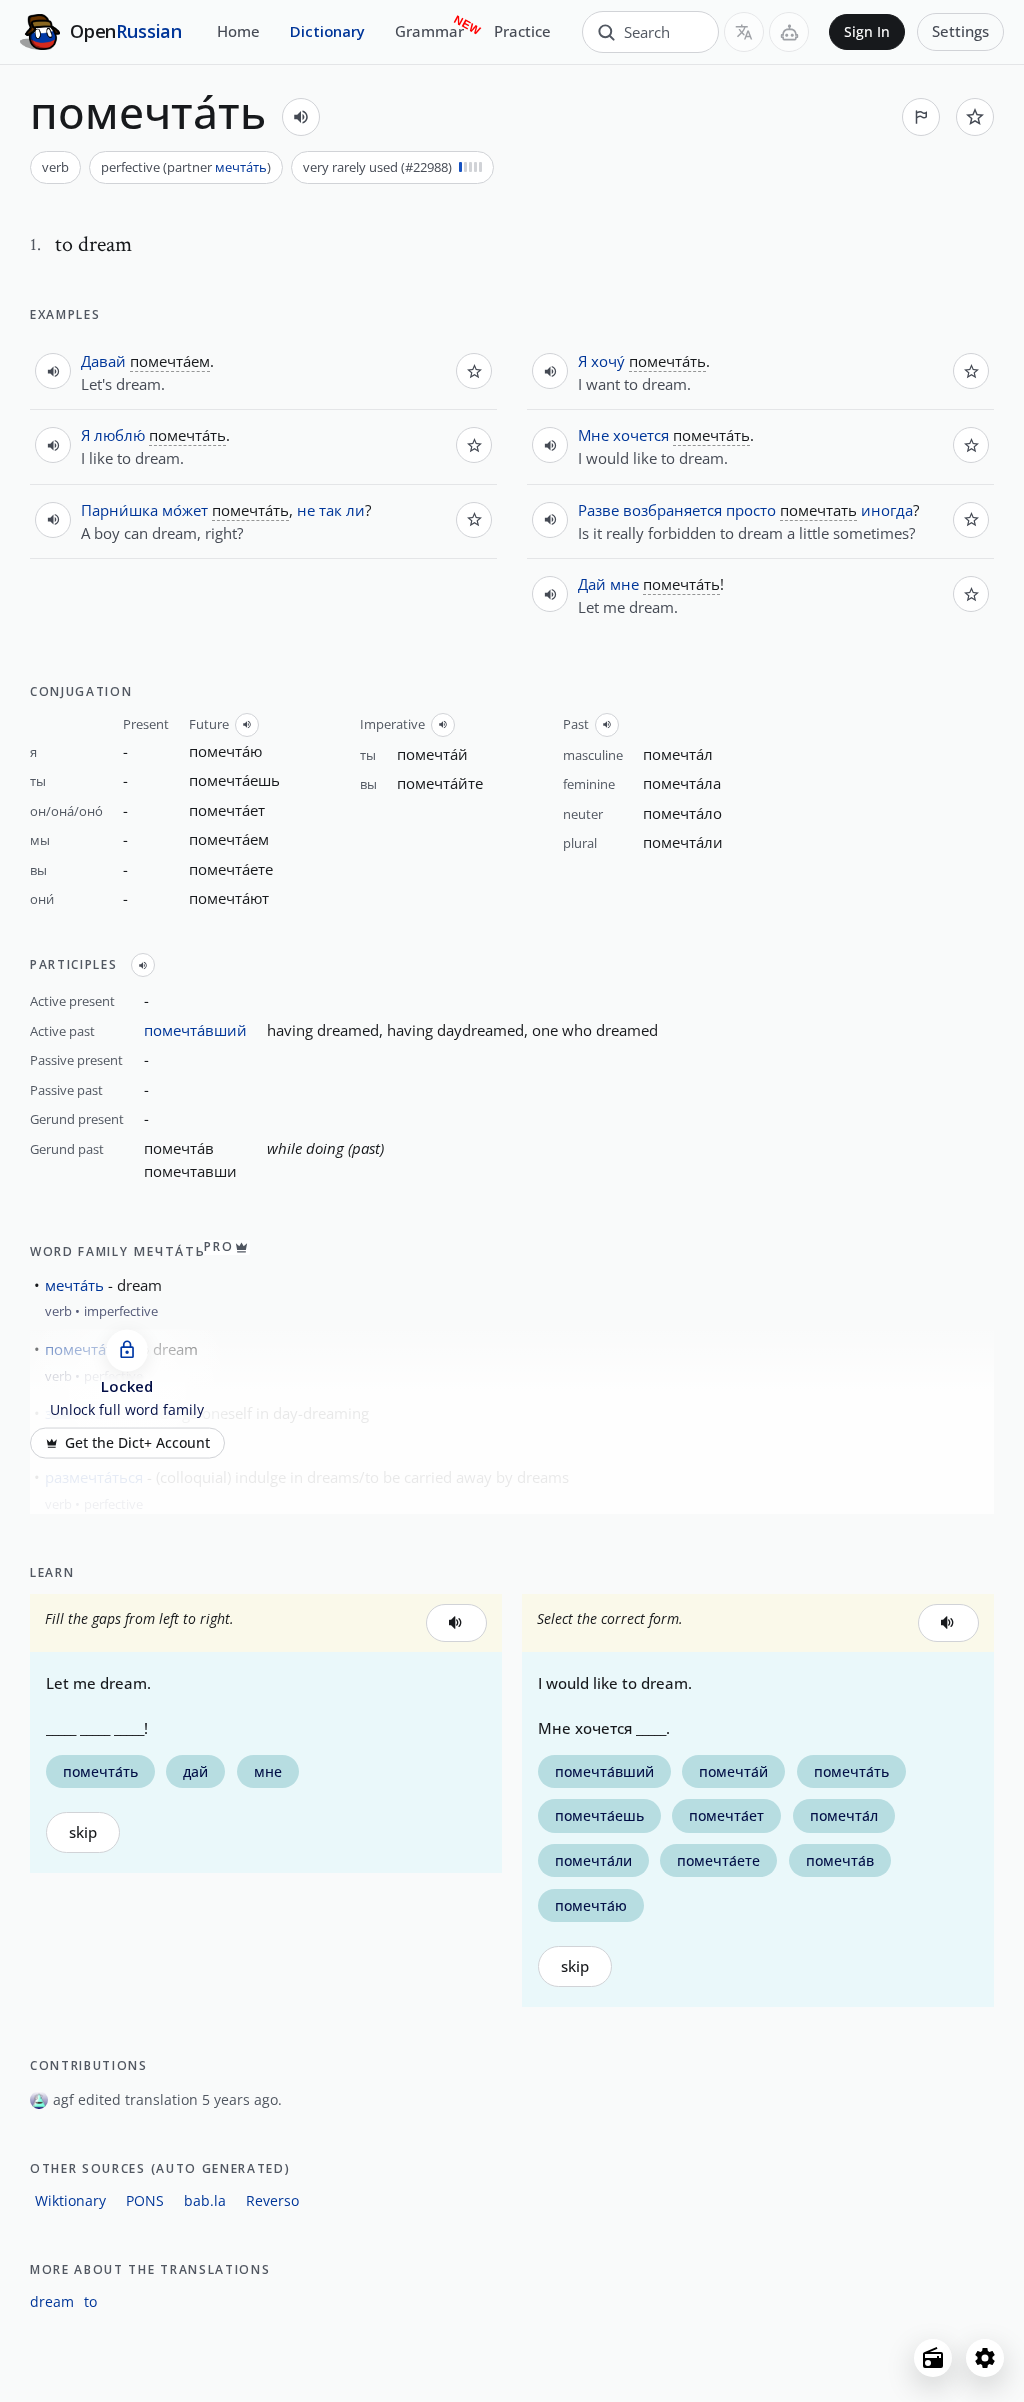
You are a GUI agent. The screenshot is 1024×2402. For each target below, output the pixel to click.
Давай (103, 361)
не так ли (331, 510)
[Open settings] (985, 2358)
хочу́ (608, 361)
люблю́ (119, 435)
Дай (592, 584)
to (90, 2301)
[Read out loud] (301, 117)
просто (751, 510)
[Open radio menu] (933, 2358)
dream (52, 2301)
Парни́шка (119, 510)
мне (624, 584)
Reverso (272, 2200)
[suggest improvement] (921, 117)
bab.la (205, 2200)
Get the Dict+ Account (137, 1443)
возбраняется (672, 510)
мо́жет (185, 510)
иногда (887, 510)
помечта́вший (195, 1030)
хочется (641, 435)
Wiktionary (70, 2200)
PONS (145, 2200)
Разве (598, 510)
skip (83, 1832)
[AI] (789, 32)
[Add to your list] (975, 117)
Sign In (867, 32)
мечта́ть (241, 167)
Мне (593, 435)
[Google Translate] (744, 32)
